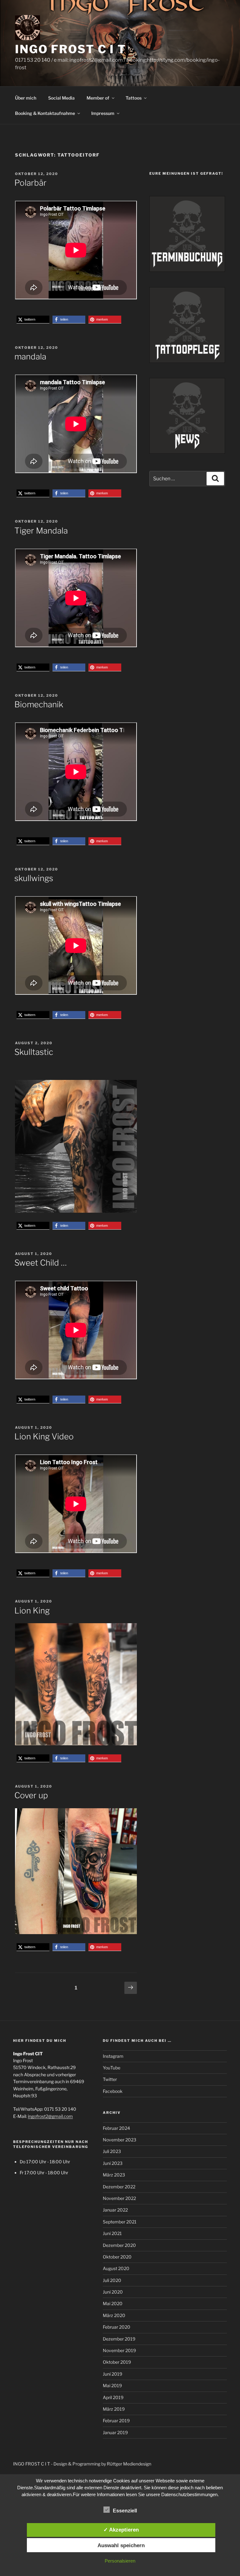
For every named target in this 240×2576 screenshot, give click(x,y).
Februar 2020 (117, 2327)
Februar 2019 (116, 2421)
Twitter (110, 2079)
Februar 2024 (116, 2128)
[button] (33, 320)
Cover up (31, 1795)
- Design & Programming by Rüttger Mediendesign (101, 2464)
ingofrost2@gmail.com (50, 2116)
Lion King (32, 1611)
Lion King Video (44, 1436)
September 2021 (120, 2222)
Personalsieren (120, 2561)
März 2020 (114, 2315)
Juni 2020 (113, 2292)
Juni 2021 (112, 2233)
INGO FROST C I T (71, 49)
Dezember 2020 (119, 2245)
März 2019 (114, 2409)
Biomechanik (39, 704)
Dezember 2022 (119, 2187)
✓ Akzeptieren (121, 2530)
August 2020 (116, 2268)
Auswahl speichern (121, 2545)
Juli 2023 (112, 2151)
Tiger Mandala (41, 531)
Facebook (113, 2091)
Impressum (103, 113)
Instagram (113, 2056)
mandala (30, 356)
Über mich (26, 98)
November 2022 (119, 2198)
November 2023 (120, 2140)
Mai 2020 (113, 2303)
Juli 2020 (112, 2280)
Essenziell (125, 2511)
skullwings (34, 878)
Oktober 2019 (117, 2362)
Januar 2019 (115, 2432)
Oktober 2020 (117, 2257)
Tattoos (134, 98)
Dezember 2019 (119, 2339)
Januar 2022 (115, 2210)
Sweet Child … (41, 1263)
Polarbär (30, 183)
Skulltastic (34, 1052)
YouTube (112, 2068)
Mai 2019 (112, 2385)
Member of (98, 98)
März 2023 (114, 2175)
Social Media (61, 98)
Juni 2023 (113, 2163)
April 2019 (113, 2397)
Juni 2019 (112, 2374)
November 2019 (119, 2350)
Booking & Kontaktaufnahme (45, 113)
